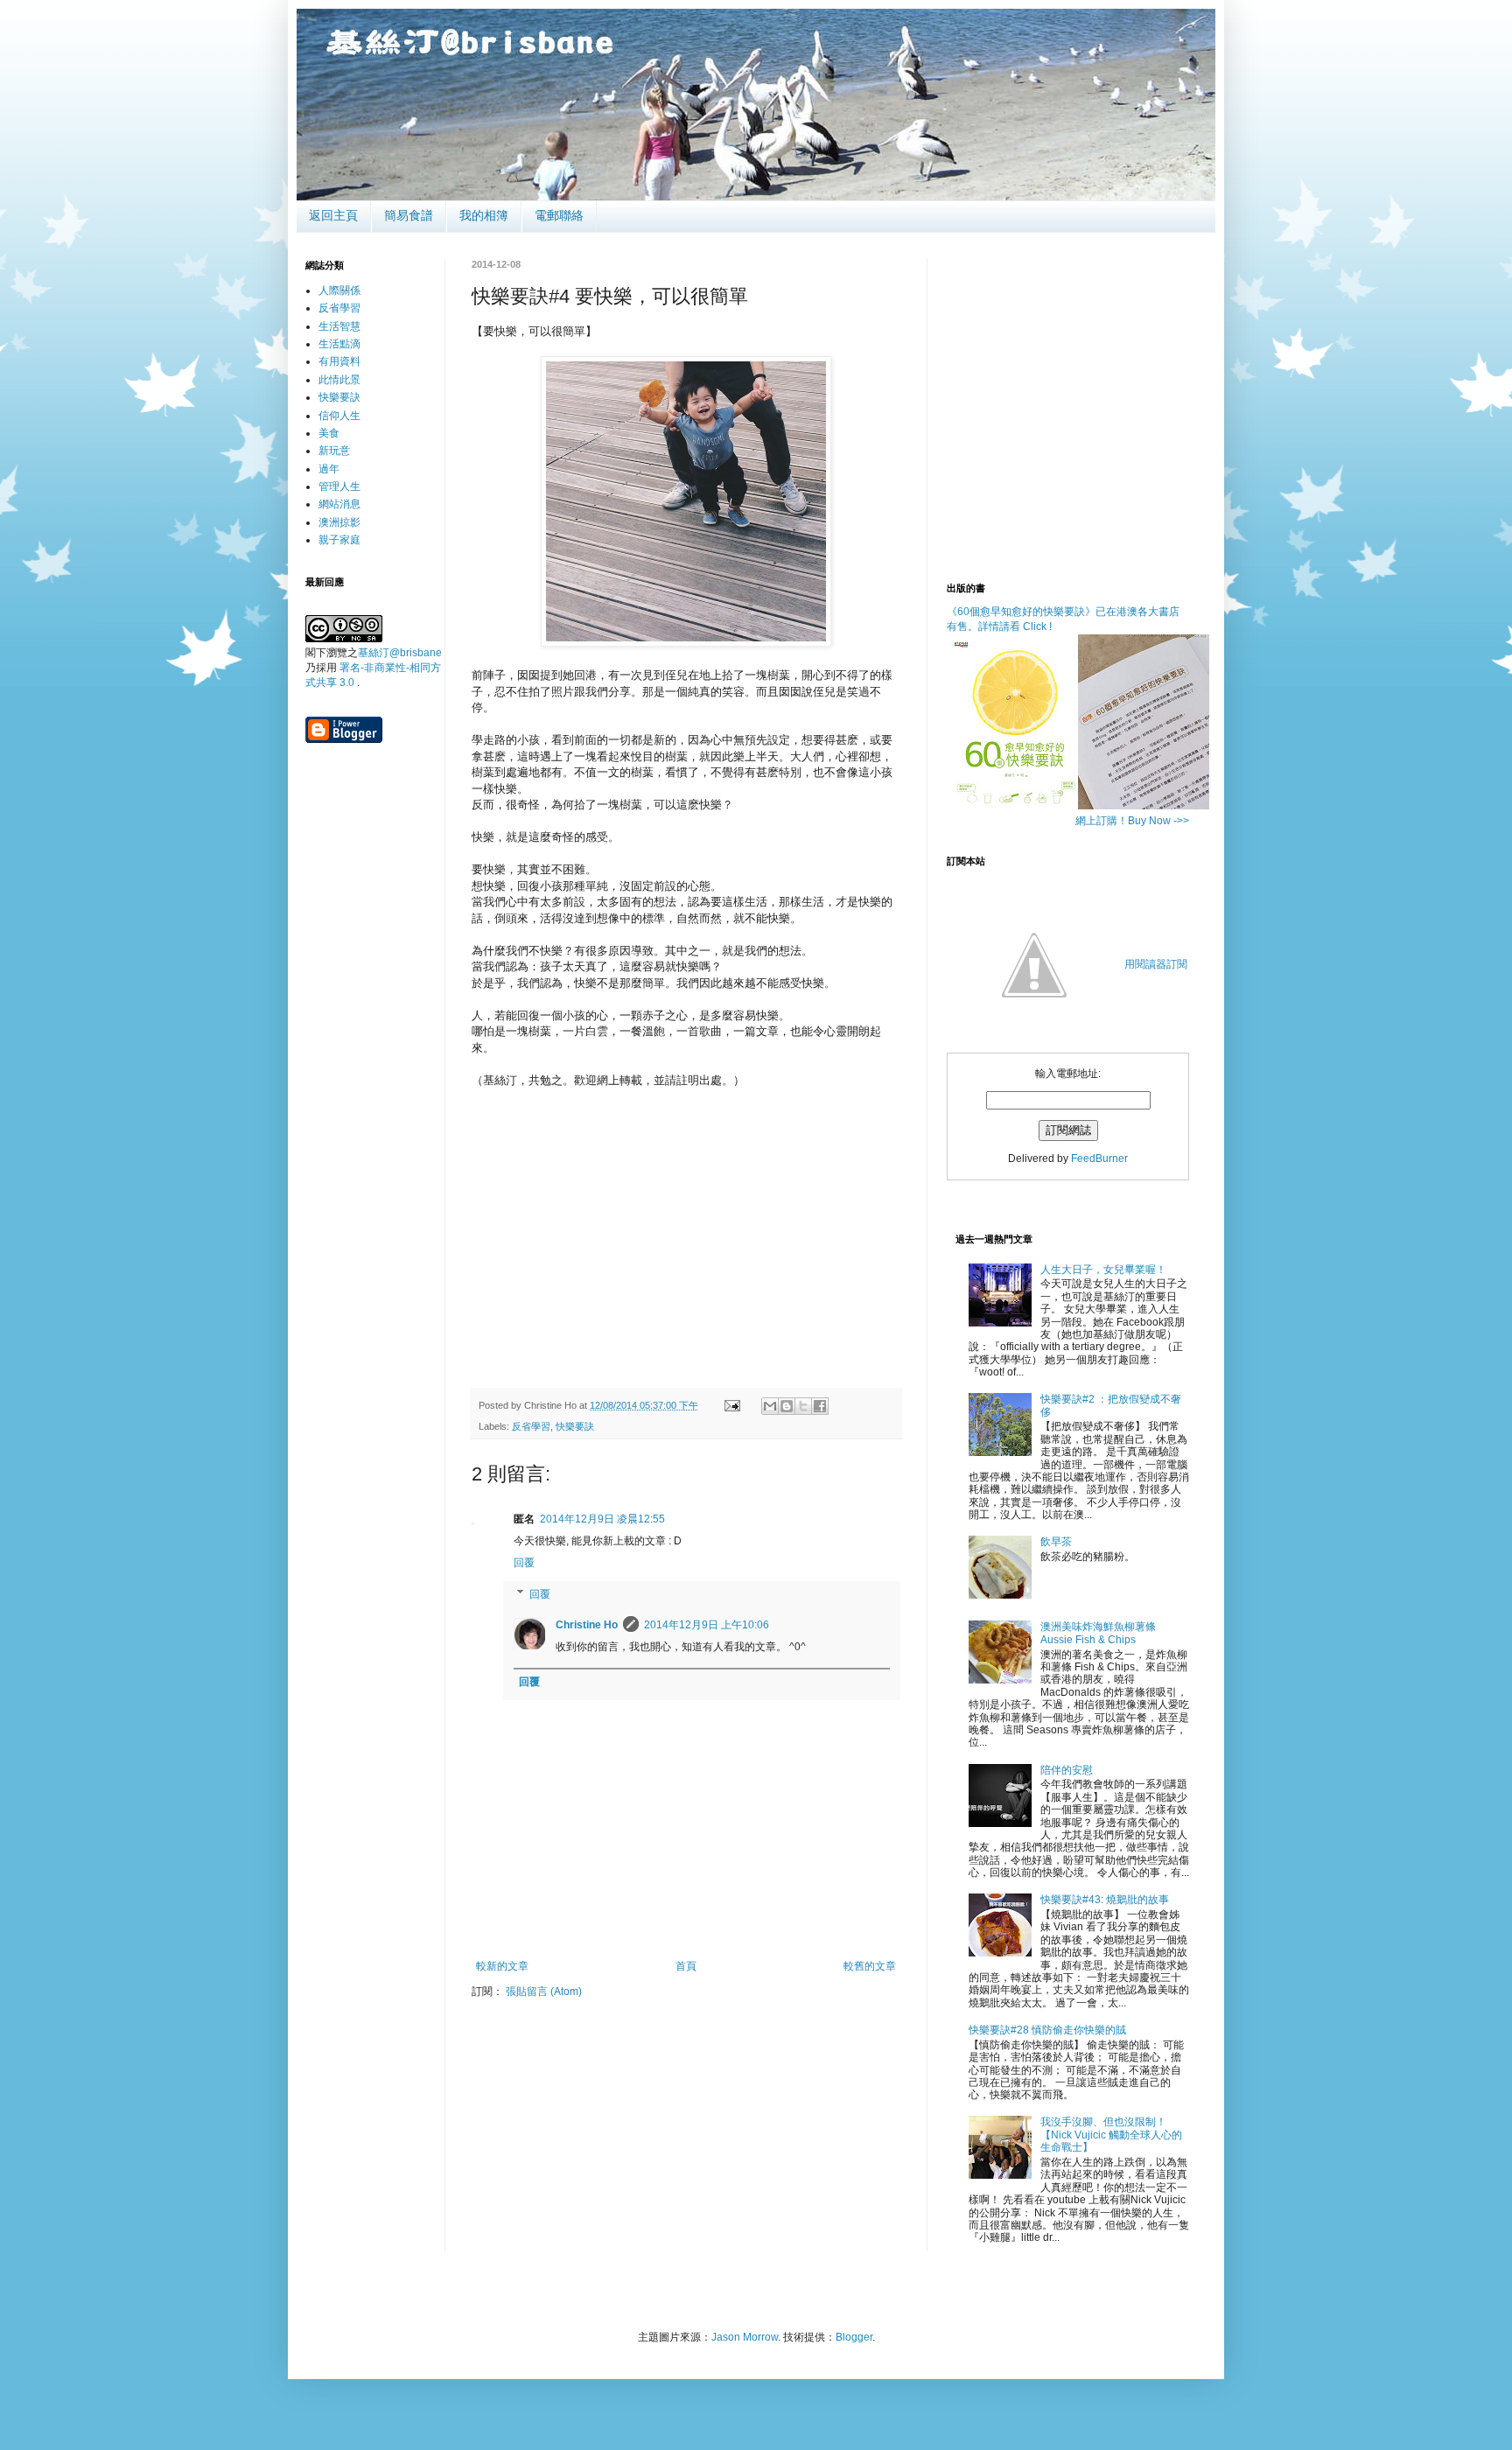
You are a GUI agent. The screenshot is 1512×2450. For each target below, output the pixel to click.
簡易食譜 (409, 215)
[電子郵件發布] (731, 1405)
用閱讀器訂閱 (1156, 964)
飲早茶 (1056, 1542)
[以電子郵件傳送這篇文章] (770, 1406)
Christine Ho (587, 1625)
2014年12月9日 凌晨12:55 (602, 1519)
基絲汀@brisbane (400, 653)
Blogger (854, 2337)
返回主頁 (333, 215)
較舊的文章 (870, 1966)
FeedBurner (1099, 1158)
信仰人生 (339, 416)
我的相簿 (484, 215)
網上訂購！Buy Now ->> (1132, 821)
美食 (329, 433)
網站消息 (339, 504)
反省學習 (531, 1426)
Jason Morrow (745, 2337)
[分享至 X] (803, 1406)
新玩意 (334, 451)
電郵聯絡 (559, 215)
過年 (329, 469)
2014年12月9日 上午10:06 (707, 1625)
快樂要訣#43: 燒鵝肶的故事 (1105, 1900)
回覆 (524, 1563)
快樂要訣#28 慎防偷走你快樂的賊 (1047, 2030)
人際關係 (339, 290)
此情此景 (339, 380)
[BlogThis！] (787, 1406)
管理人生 (339, 486)
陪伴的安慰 (1067, 1770)
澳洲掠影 (339, 522)
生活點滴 (339, 344)
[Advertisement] (686, 1243)
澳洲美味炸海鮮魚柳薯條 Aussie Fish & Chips (1098, 1633)
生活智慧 (339, 326)
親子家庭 (339, 540)
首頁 (686, 1966)
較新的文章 (502, 1966)
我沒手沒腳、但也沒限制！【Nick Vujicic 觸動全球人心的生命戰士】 (1111, 2135)
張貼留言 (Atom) (544, 1991)
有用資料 (339, 361)
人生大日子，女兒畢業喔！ (1103, 1270)
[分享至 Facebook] (820, 1406)
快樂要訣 (575, 1426)
